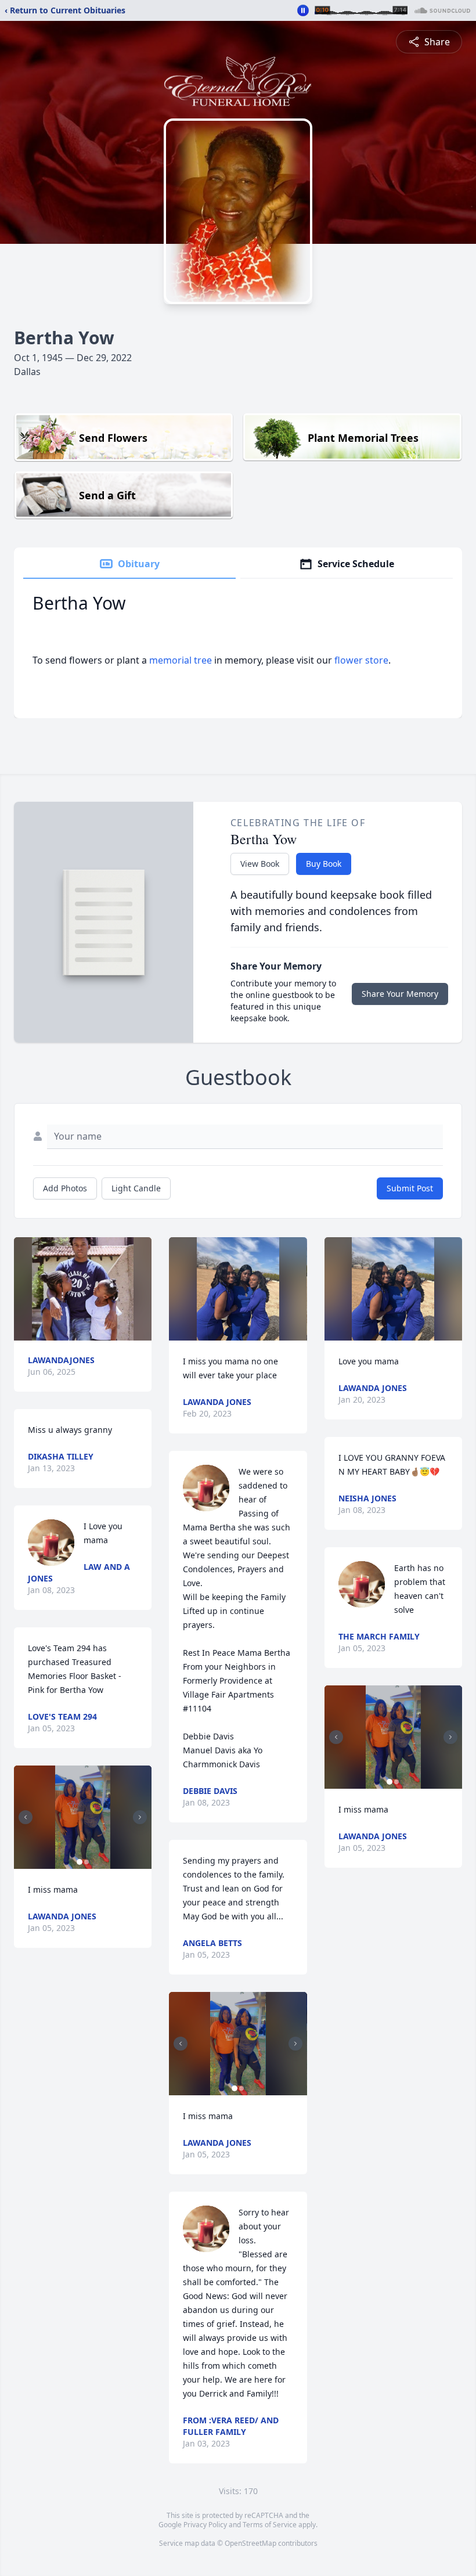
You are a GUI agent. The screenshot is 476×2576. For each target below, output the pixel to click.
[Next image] (140, 1817)
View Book (260, 864)
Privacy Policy (205, 2525)
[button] (83, 1289)
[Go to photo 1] (80, 1862)
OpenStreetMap (250, 2543)
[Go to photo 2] (86, 1862)
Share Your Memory (400, 994)
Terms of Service (270, 2525)
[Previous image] (26, 1817)
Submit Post (410, 1188)
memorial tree (181, 660)
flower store (361, 660)
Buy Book (324, 864)
